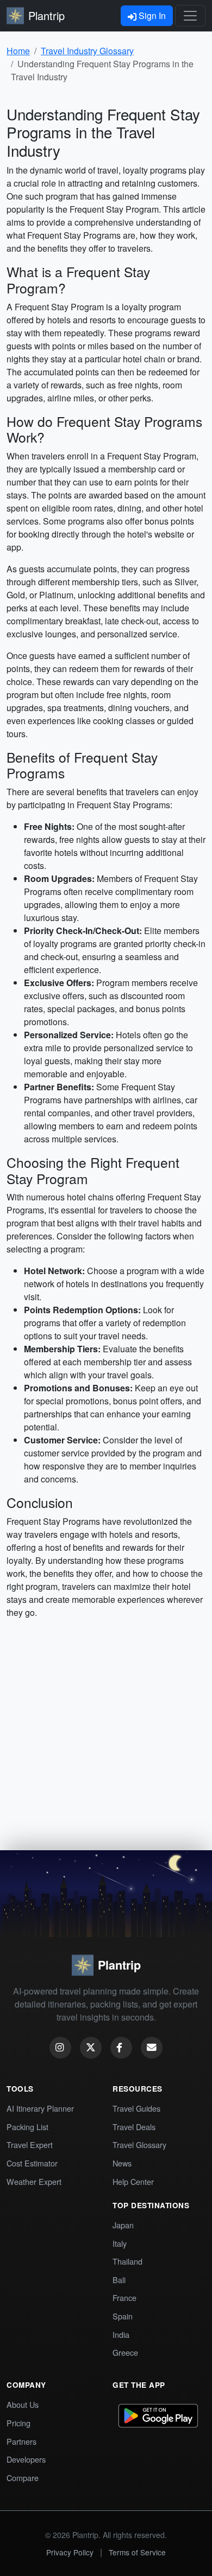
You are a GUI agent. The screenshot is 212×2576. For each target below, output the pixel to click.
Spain (123, 2316)
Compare (23, 2478)
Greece (125, 2352)
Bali (119, 2280)
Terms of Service (137, 2552)
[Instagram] (60, 2048)
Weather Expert (34, 2181)
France (124, 2297)
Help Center (133, 2181)
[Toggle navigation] (190, 16)
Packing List (27, 2127)
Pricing (18, 2423)
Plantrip (46, 15)
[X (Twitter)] (91, 2048)
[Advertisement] (106, 1739)
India (121, 2334)
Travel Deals (134, 2127)
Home (18, 51)
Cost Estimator (32, 2163)
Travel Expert (30, 2144)
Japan (123, 2225)
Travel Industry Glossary (87, 51)
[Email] (152, 2048)
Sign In (151, 15)
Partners (21, 2441)
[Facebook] (121, 2048)
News (122, 2163)
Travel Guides (136, 2108)
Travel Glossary (139, 2144)
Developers (26, 2459)
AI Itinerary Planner (40, 2108)
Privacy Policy (70, 2552)
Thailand (127, 2261)
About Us (23, 2404)
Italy (120, 2243)
